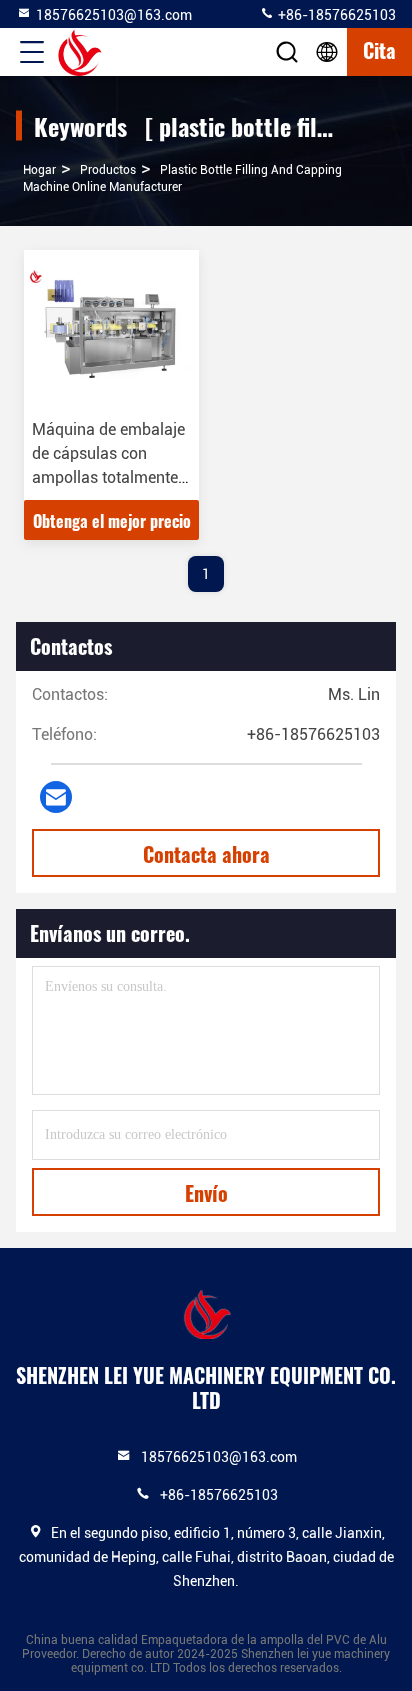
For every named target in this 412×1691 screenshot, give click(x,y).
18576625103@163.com (114, 15)
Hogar (39, 170)
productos (108, 170)
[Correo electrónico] (56, 797)
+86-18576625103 (335, 15)
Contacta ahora (206, 854)
